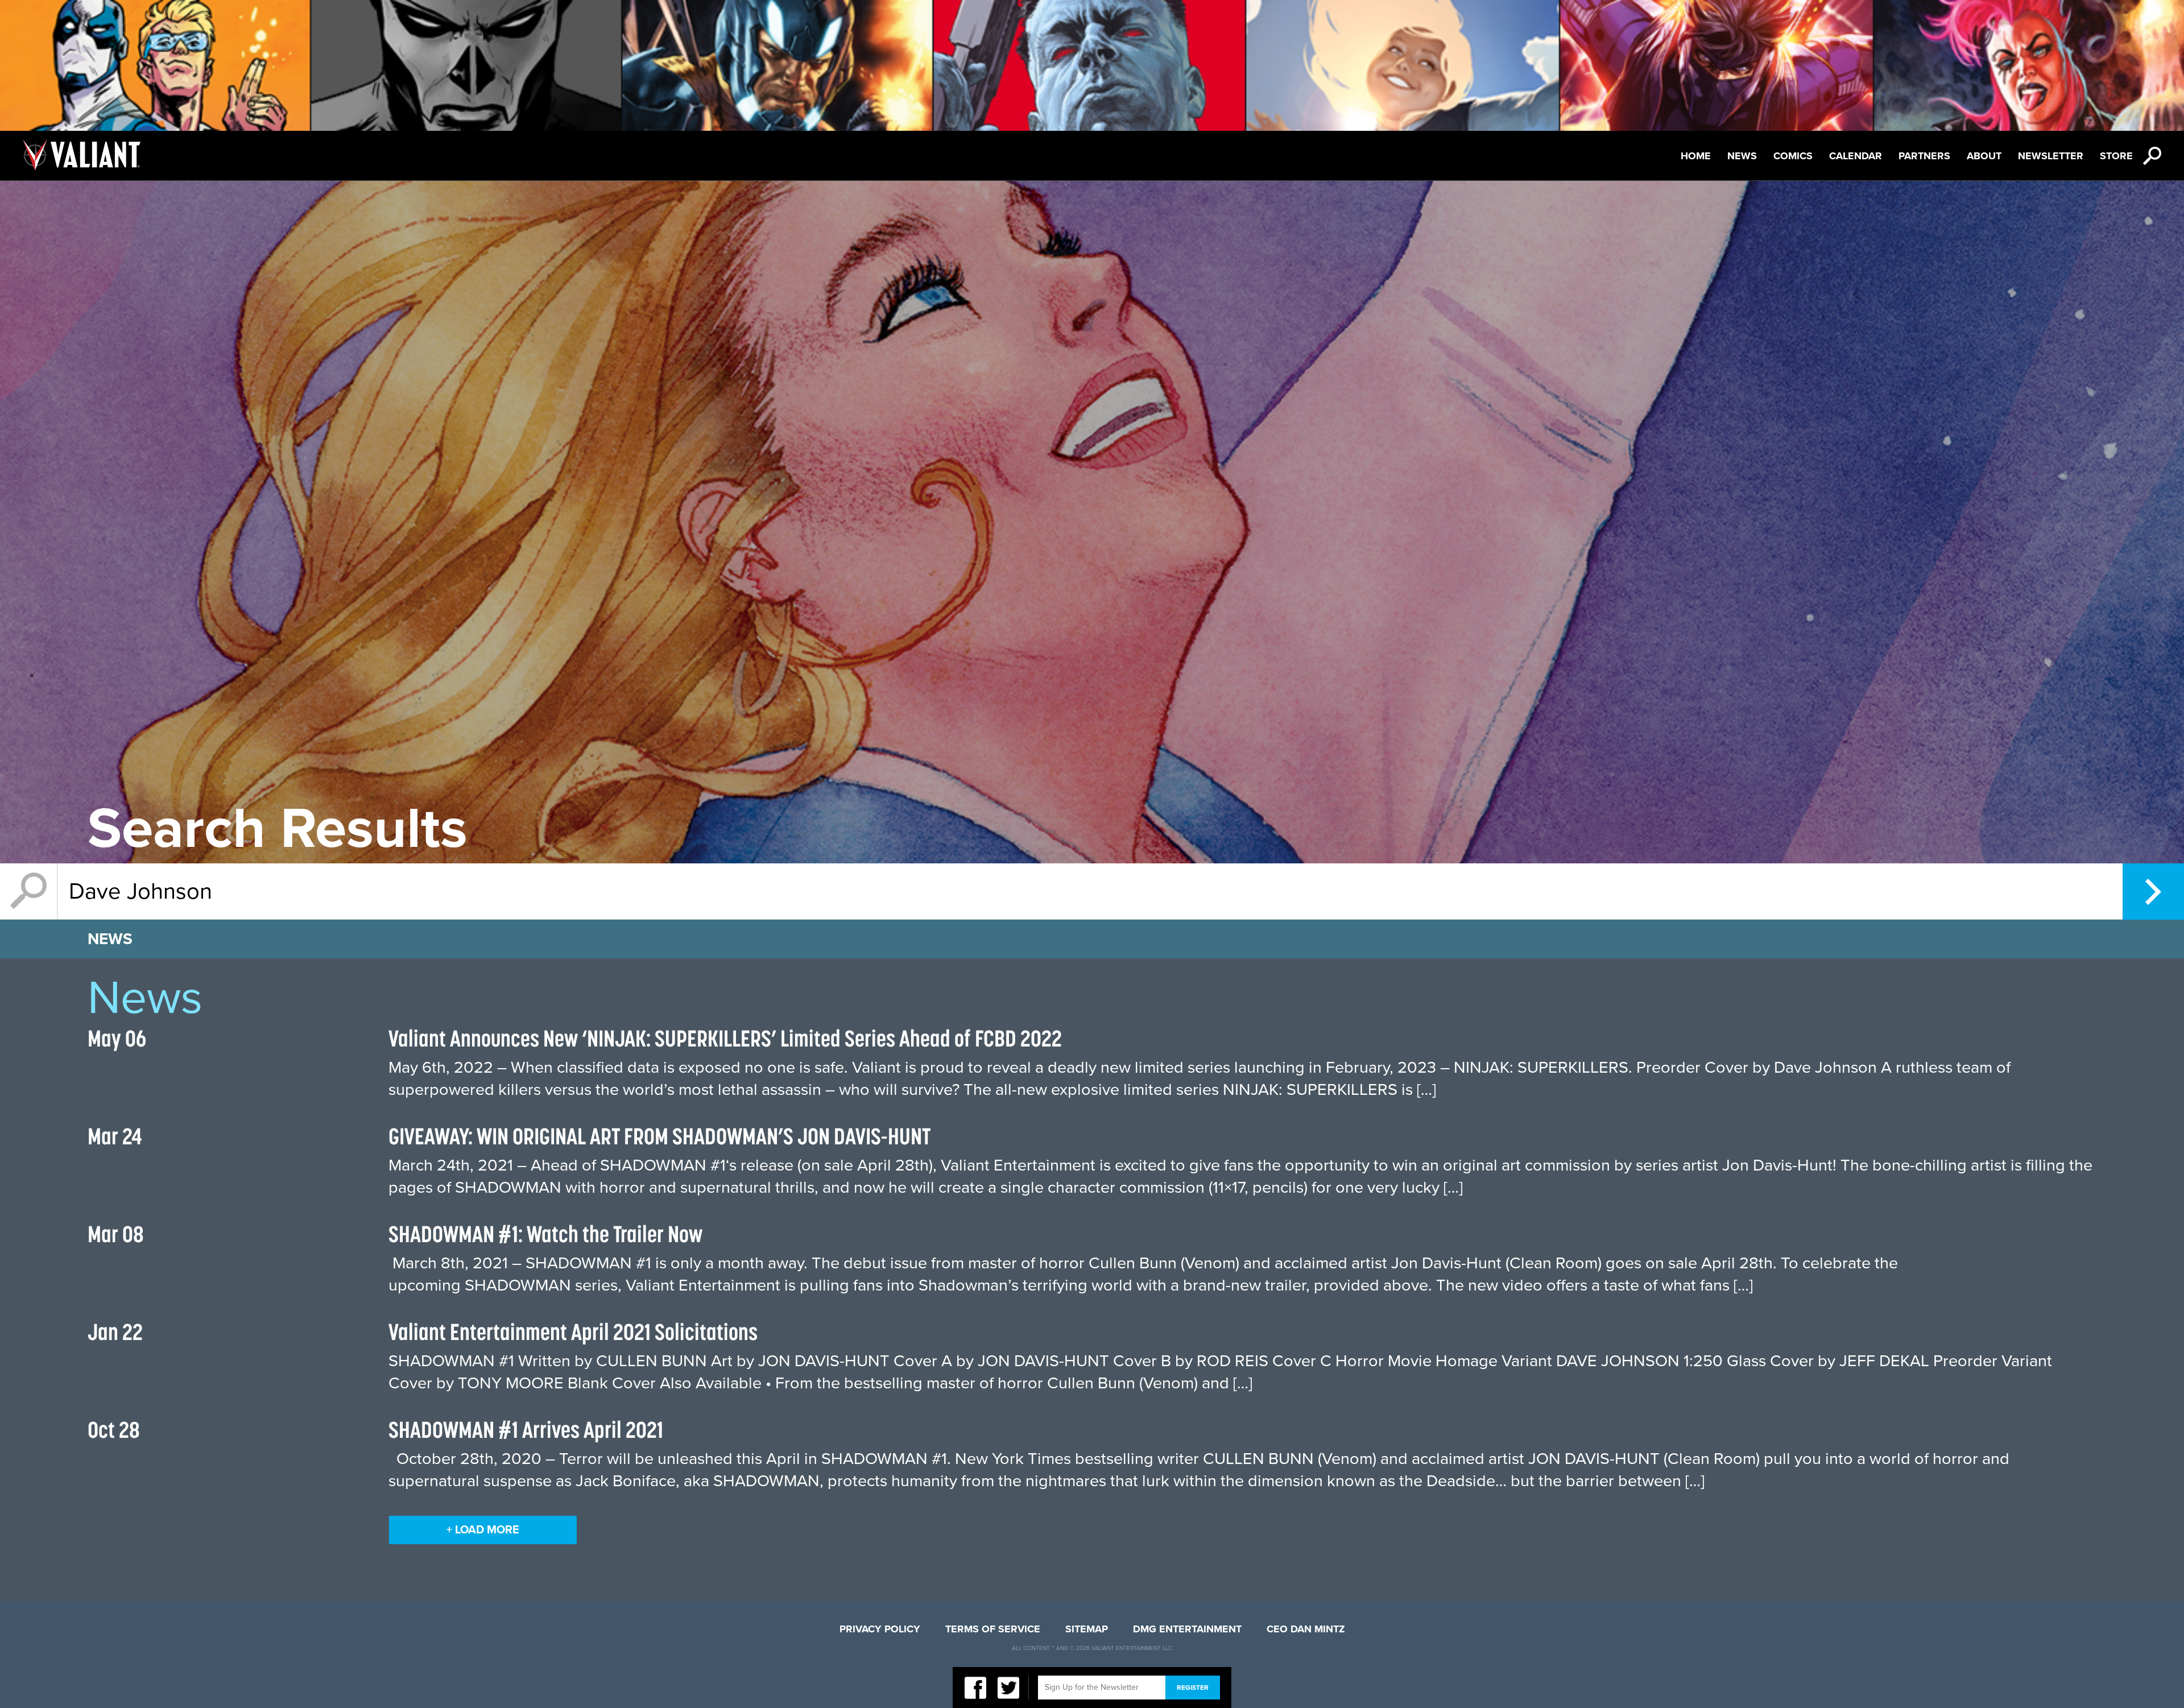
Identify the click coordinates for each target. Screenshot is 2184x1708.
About (1984, 156)
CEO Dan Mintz (1306, 1629)
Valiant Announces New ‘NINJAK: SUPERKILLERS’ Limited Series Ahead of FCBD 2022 (725, 1038)
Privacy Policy (880, 1629)
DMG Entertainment (1187, 1629)
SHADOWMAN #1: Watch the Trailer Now (545, 1234)
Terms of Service (993, 1629)
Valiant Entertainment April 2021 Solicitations (573, 1332)
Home (1696, 156)
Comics (1793, 156)
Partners (1924, 156)
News (1742, 156)
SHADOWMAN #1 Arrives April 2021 (526, 1430)
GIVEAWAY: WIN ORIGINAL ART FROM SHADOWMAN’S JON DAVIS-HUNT (659, 1136)
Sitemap (1087, 1629)
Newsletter (2051, 156)
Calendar (1856, 156)
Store (2116, 156)
